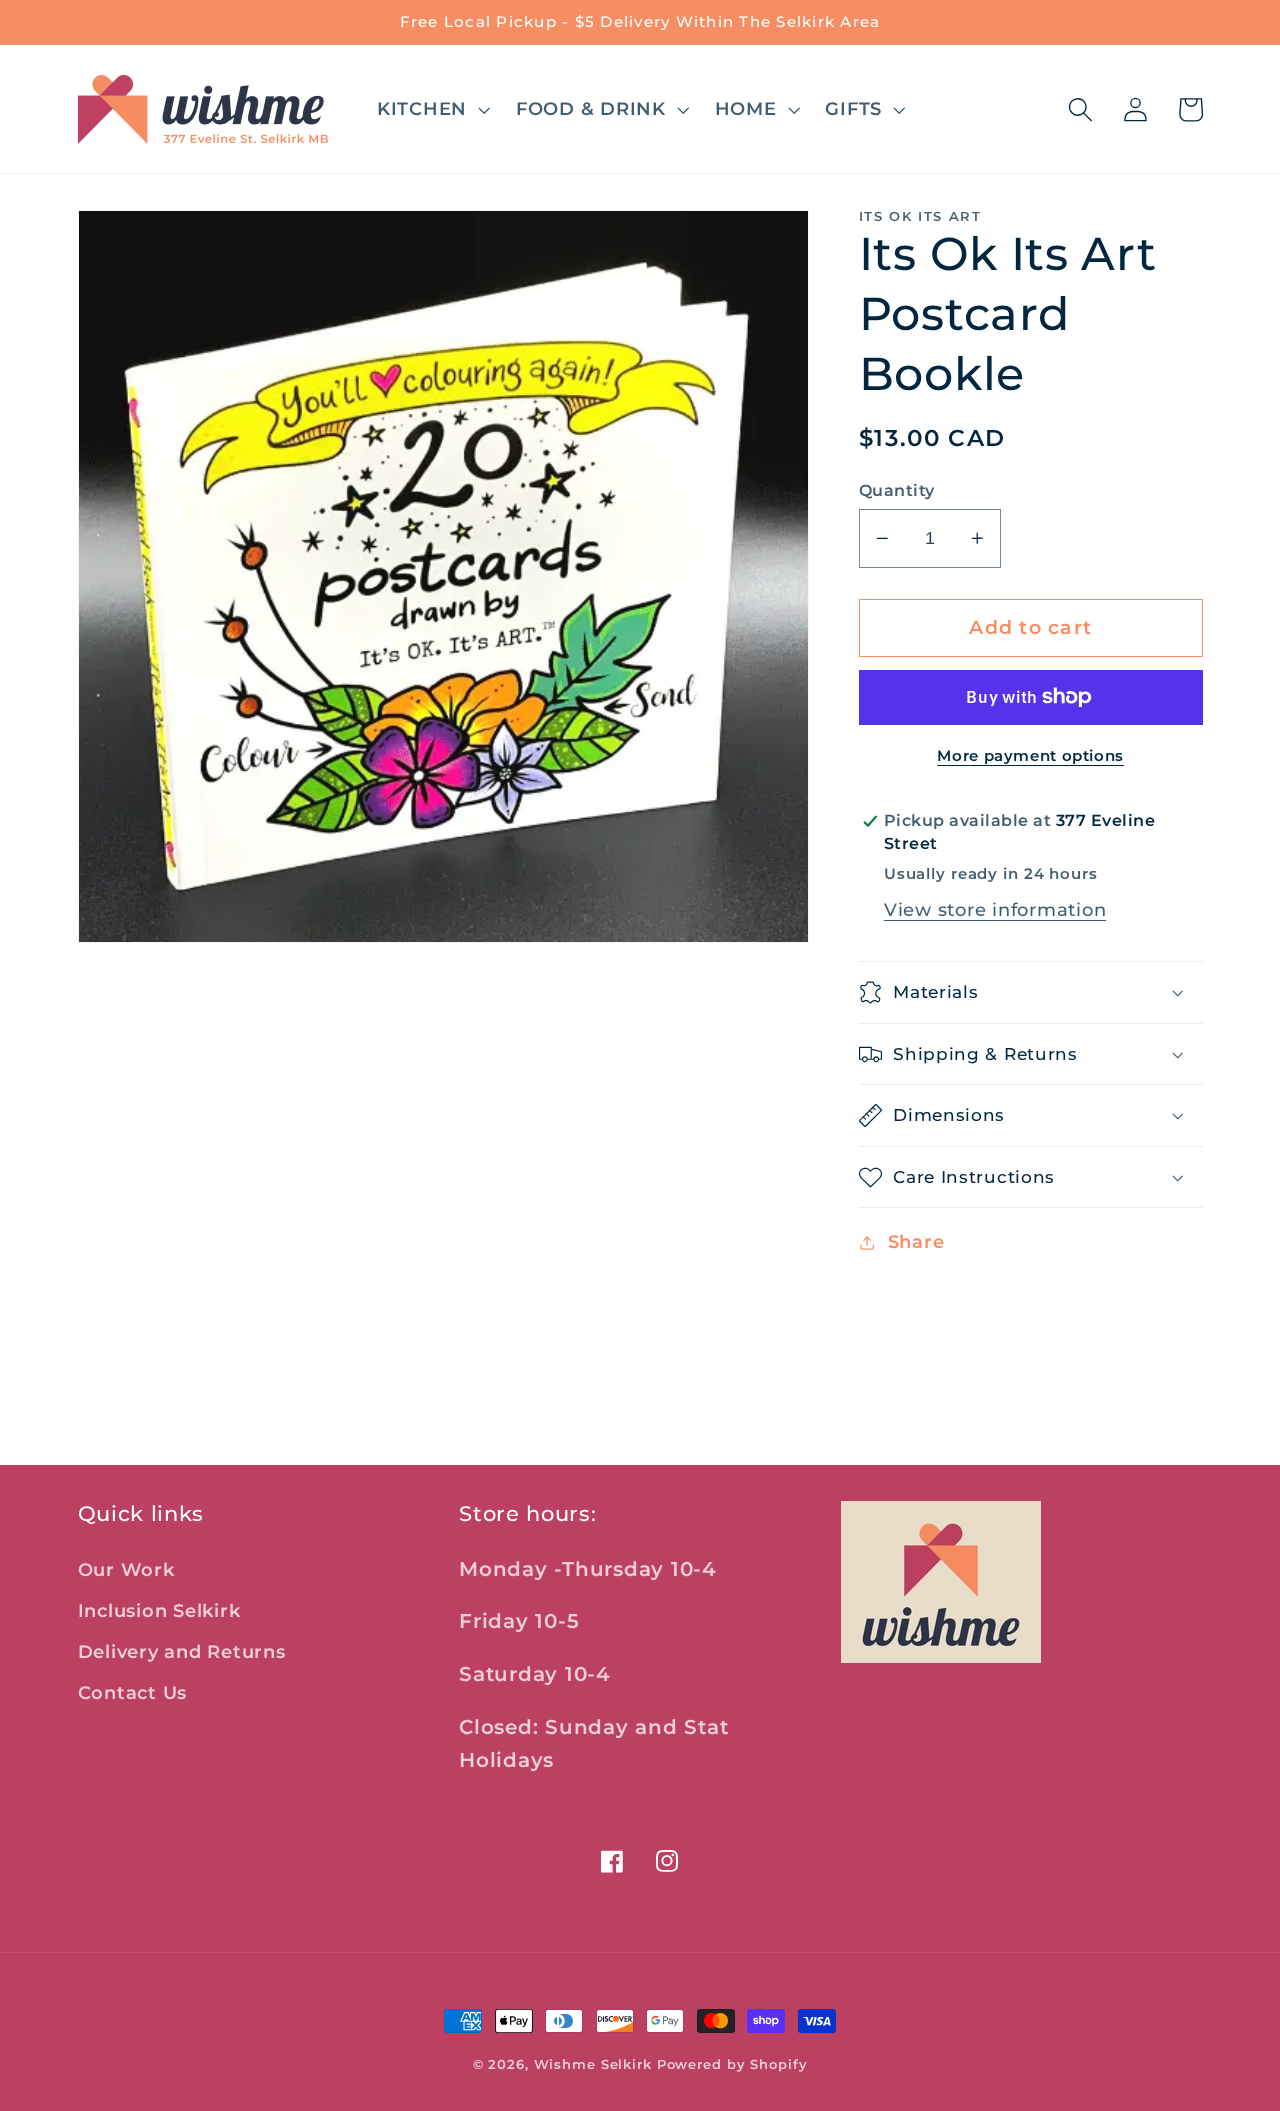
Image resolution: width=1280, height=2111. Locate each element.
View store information (995, 909)
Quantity (897, 490)
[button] (431, 109)
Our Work (126, 1569)
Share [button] (916, 1241)
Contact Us (133, 1692)
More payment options (1030, 755)
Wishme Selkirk (593, 2064)
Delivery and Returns (182, 1651)
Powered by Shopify (732, 2064)
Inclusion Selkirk (159, 1610)
